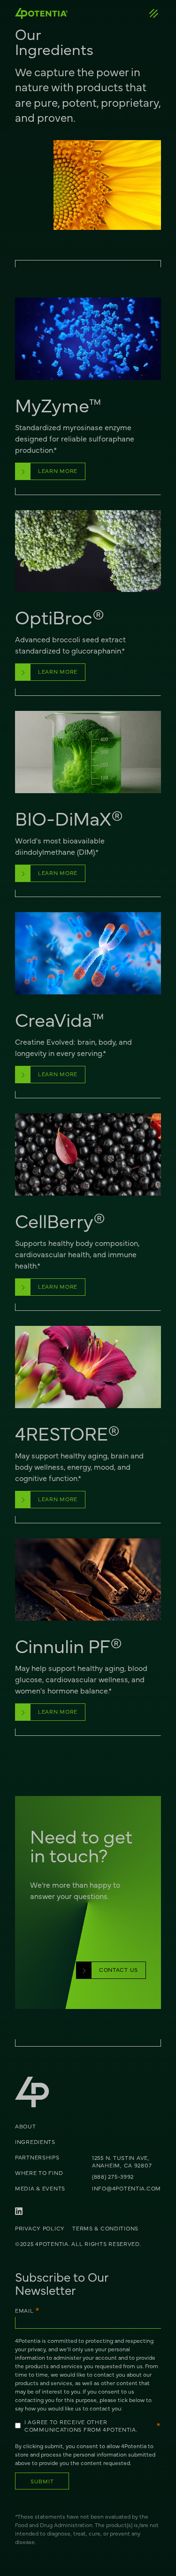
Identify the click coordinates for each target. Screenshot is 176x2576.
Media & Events (40, 2188)
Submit (42, 2481)
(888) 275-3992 (113, 2176)
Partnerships (37, 2157)
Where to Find (39, 2173)
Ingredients (35, 2142)
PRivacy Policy (40, 2228)
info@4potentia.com (126, 2188)
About (26, 2126)
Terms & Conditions (105, 2228)
